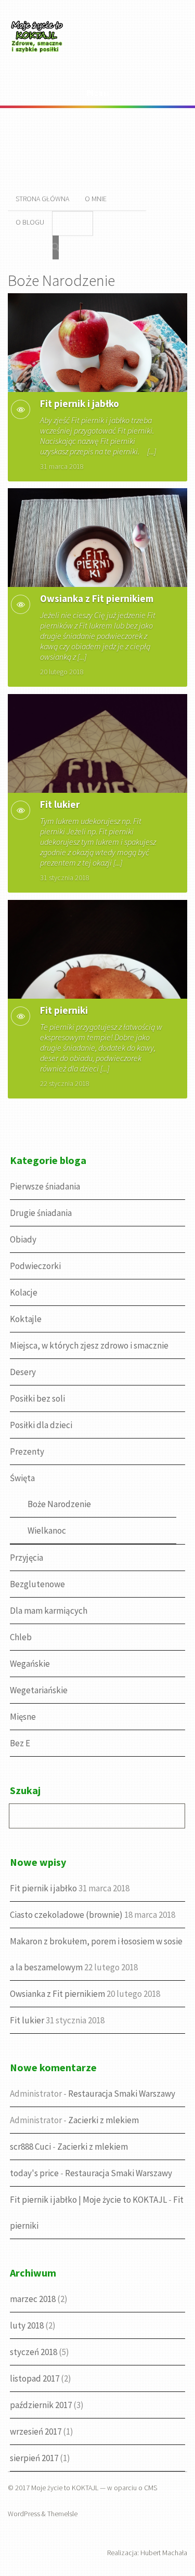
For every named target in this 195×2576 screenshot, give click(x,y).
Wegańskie (30, 1664)
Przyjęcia (27, 1558)
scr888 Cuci (30, 2147)
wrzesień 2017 (36, 2431)
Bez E (20, 1743)
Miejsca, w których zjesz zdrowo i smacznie (89, 1345)
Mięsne (23, 1717)
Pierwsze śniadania (45, 1186)
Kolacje (24, 1292)
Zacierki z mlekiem (103, 2120)
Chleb (21, 1637)
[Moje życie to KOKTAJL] (39, 55)
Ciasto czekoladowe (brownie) (66, 1915)
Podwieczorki (35, 1266)
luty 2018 (27, 2325)
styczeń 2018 (34, 2352)
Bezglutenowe (37, 1584)
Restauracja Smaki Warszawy (122, 2094)
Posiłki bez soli (37, 1398)
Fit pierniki (64, 1010)
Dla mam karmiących (49, 1611)
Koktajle (26, 1319)
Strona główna (42, 199)
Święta (22, 1478)
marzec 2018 (33, 2299)
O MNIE (96, 199)
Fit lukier (60, 804)
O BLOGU (30, 222)
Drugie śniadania (41, 1213)
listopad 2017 (35, 2378)
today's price (34, 2173)
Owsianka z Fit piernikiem (97, 598)
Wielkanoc (47, 1531)
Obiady (23, 1239)
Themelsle (62, 2514)
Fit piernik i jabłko (80, 403)
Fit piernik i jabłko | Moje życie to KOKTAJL (88, 2200)
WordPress (24, 2514)
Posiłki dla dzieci (41, 1425)
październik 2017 (41, 2405)
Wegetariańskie (39, 1690)
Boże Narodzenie (59, 1504)
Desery (23, 1372)
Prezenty (27, 1452)
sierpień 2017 (34, 2458)
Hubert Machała (164, 2553)
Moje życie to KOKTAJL (65, 2488)
